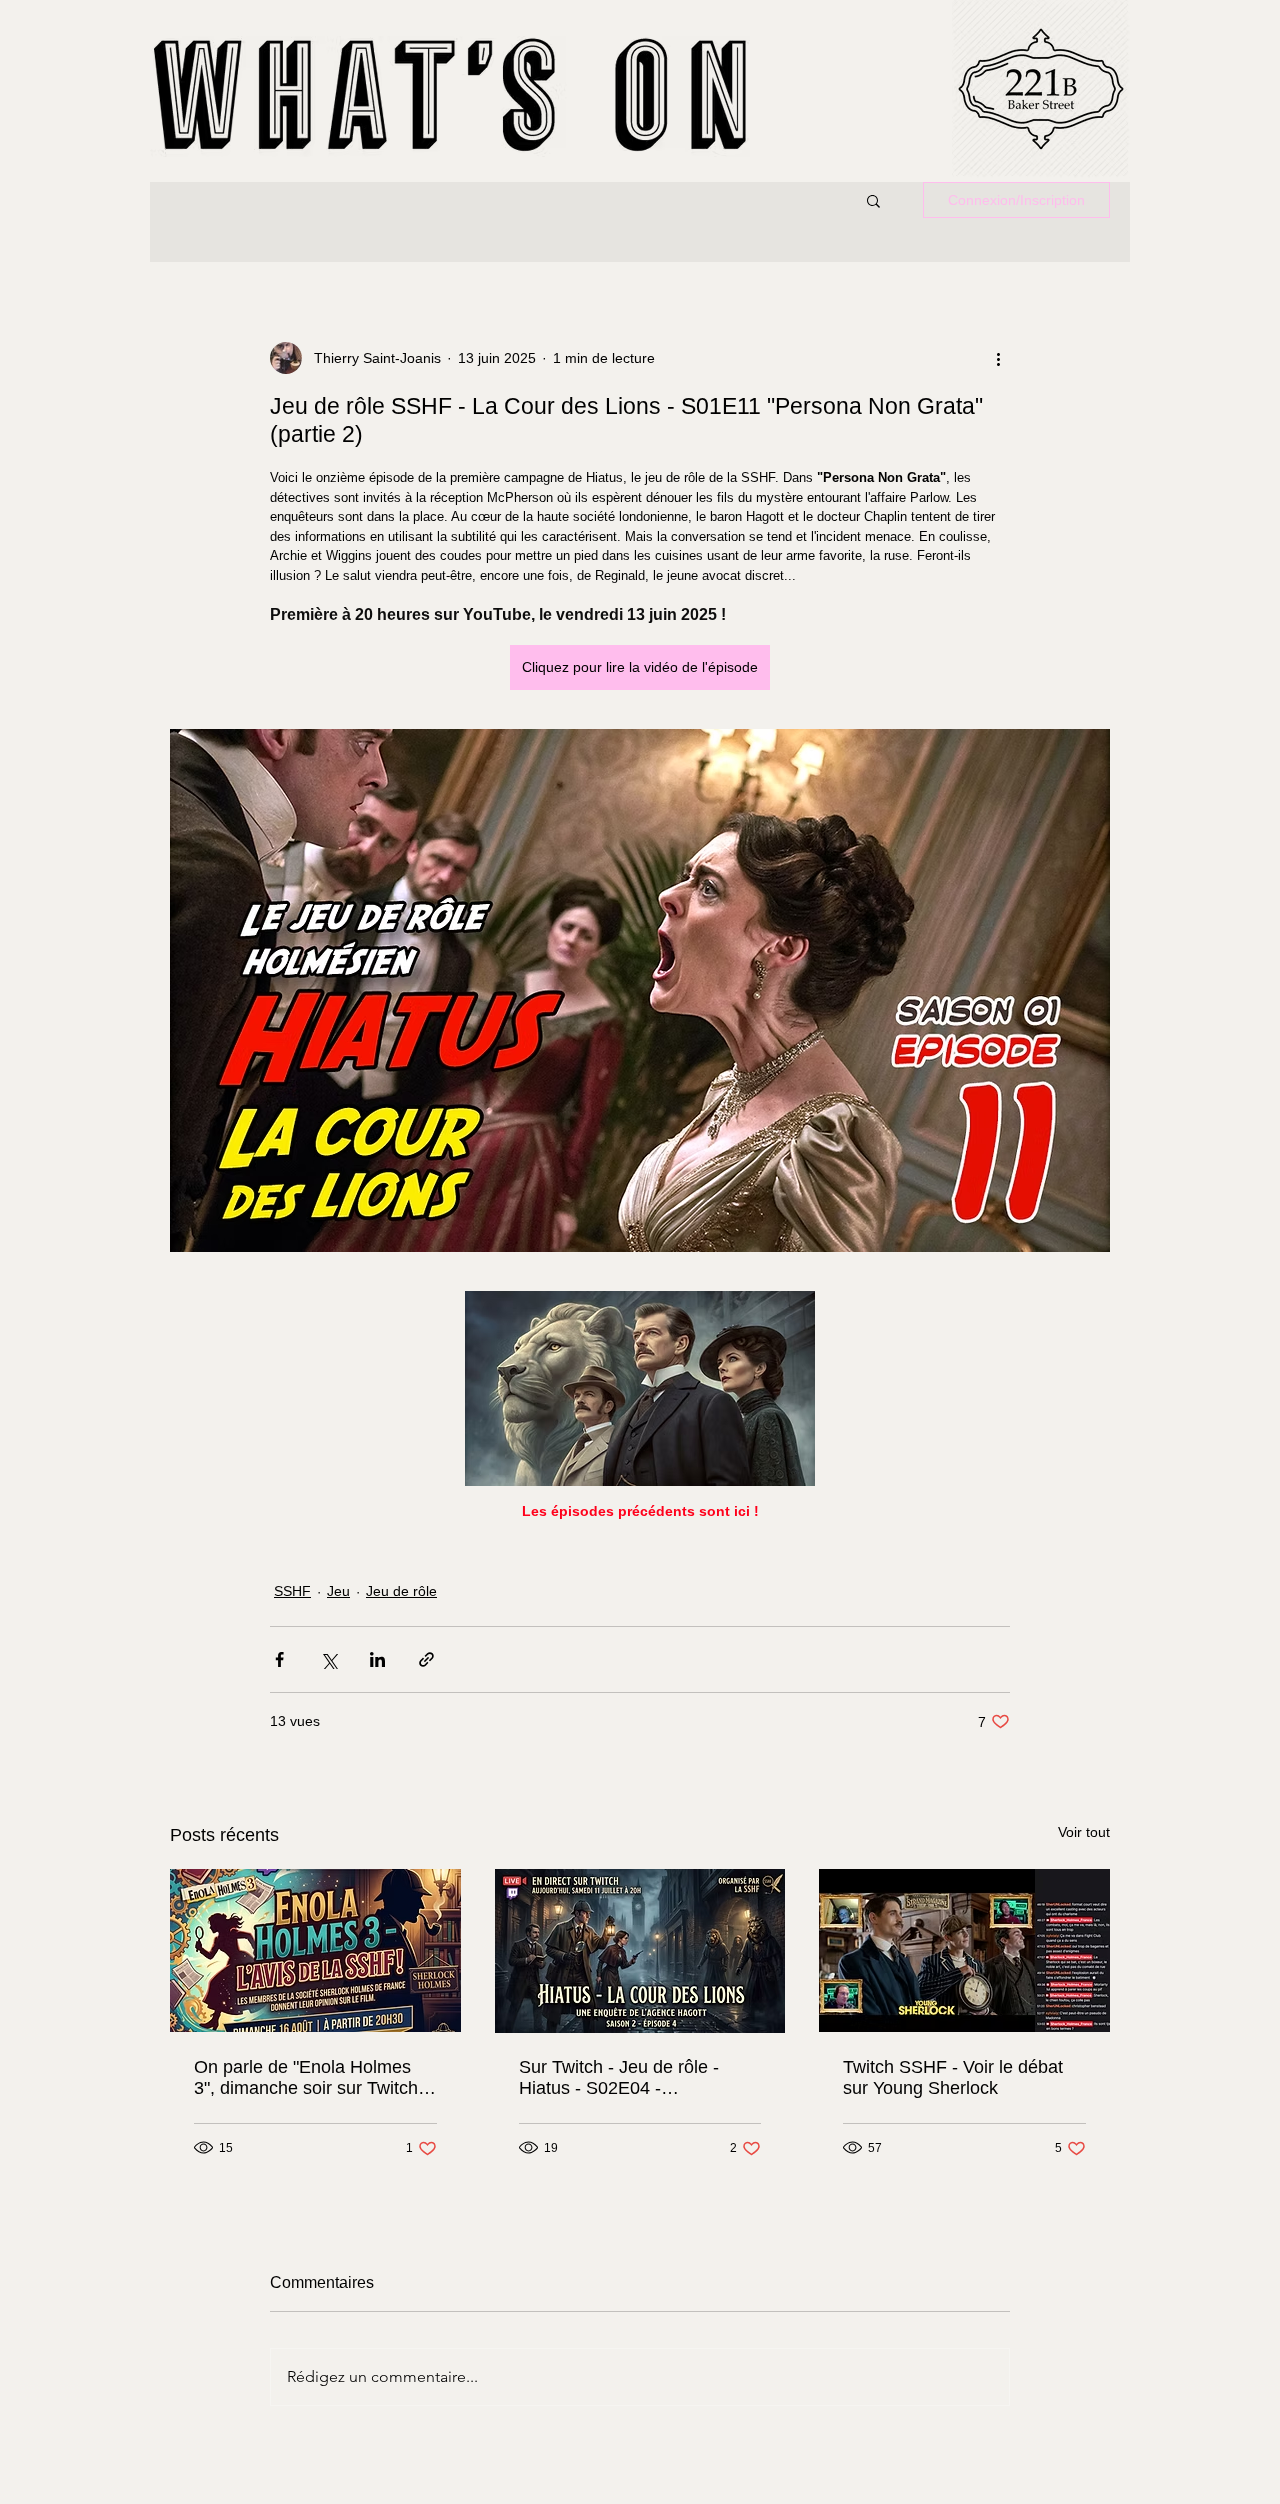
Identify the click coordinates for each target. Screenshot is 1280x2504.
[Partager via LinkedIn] (377, 1659)
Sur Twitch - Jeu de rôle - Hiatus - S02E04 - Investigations (619, 2078)
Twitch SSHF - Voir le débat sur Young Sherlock (953, 2077)
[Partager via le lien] (426, 1659)
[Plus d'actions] (998, 358)
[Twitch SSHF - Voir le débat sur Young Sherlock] (964, 1950)
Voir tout (1084, 1832)
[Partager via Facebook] (279, 1659)
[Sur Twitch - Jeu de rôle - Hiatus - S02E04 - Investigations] (640, 1951)
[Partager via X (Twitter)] (328, 1659)
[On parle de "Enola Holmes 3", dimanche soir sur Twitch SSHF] (315, 1950)
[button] (873, 200)
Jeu (338, 1591)
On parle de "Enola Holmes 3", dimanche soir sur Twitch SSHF (306, 2078)
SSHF (292, 1591)
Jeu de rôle (401, 1591)
